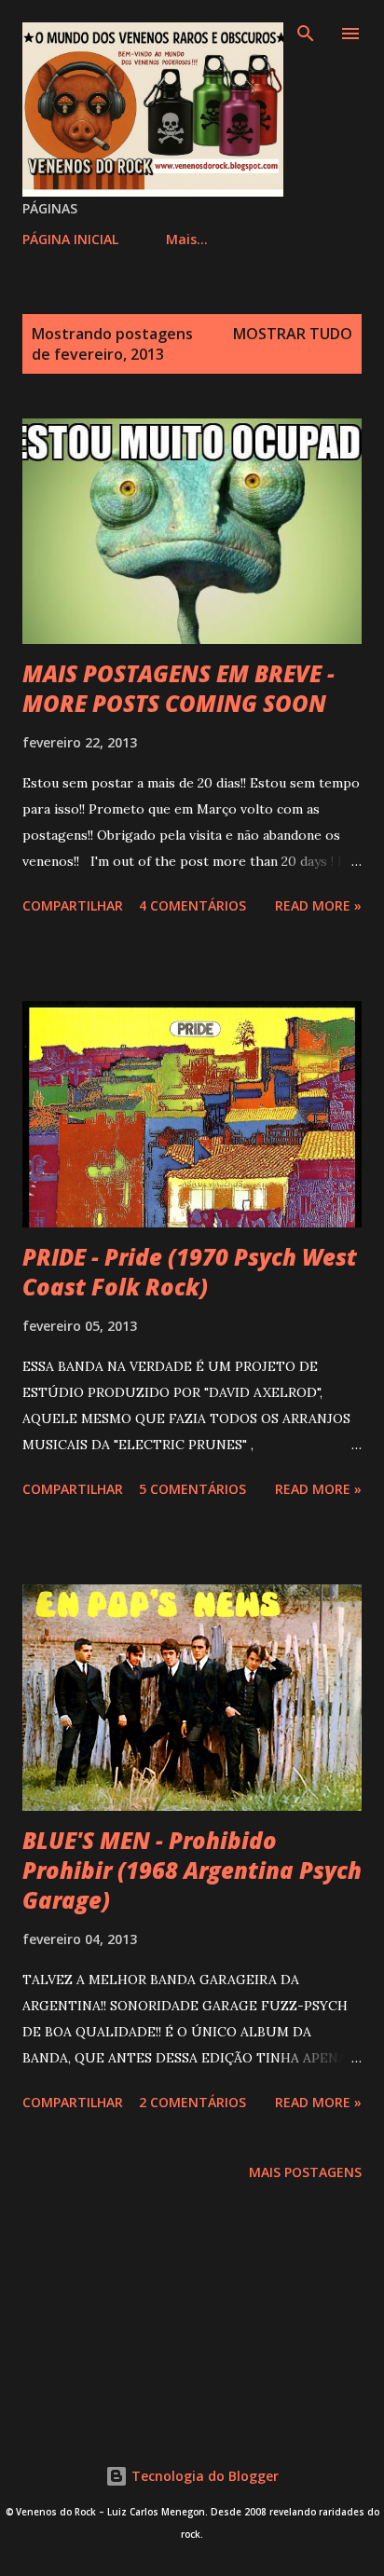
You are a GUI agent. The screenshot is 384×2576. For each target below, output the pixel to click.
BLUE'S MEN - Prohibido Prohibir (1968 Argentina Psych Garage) (192, 1870)
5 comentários (192, 1489)
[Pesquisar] (306, 34)
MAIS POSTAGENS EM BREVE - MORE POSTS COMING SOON (178, 688)
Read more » (318, 905)
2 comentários (192, 2102)
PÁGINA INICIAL (70, 239)
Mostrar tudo (293, 334)
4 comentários (192, 905)
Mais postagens (305, 2172)
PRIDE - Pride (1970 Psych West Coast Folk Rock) (190, 1272)
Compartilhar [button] (73, 905)
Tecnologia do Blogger (203, 2476)
